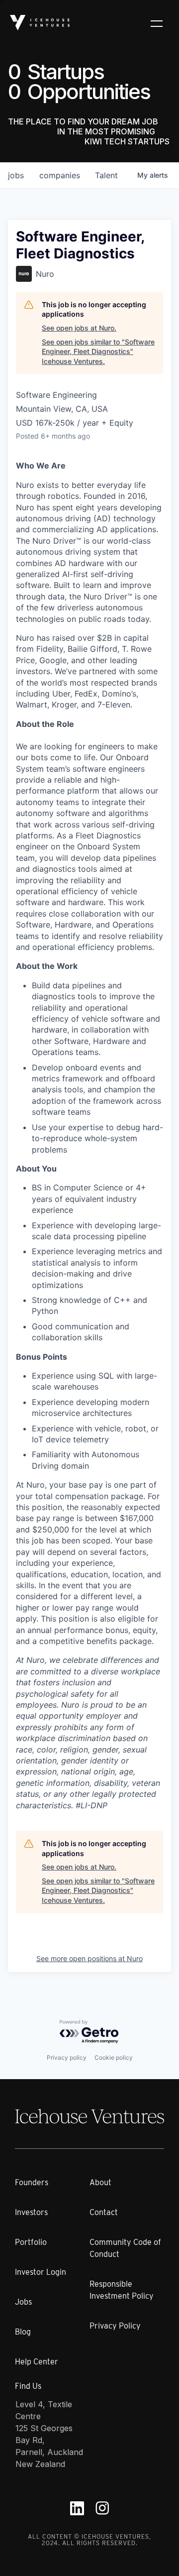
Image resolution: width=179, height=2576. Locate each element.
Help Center (37, 2362)
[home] (40, 23)
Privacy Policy (115, 2326)
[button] (157, 23)
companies (60, 175)
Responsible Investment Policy (122, 2290)
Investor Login (41, 2272)
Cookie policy (114, 2057)
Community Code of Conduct (125, 2248)
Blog (23, 2332)
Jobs (23, 2302)
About (100, 2182)
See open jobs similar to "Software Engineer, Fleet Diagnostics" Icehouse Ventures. (98, 351)
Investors (31, 2212)
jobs (16, 175)
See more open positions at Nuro (89, 1958)
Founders (32, 2182)
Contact (104, 2212)
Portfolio (31, 2242)
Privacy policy (67, 2057)
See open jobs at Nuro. (79, 328)
